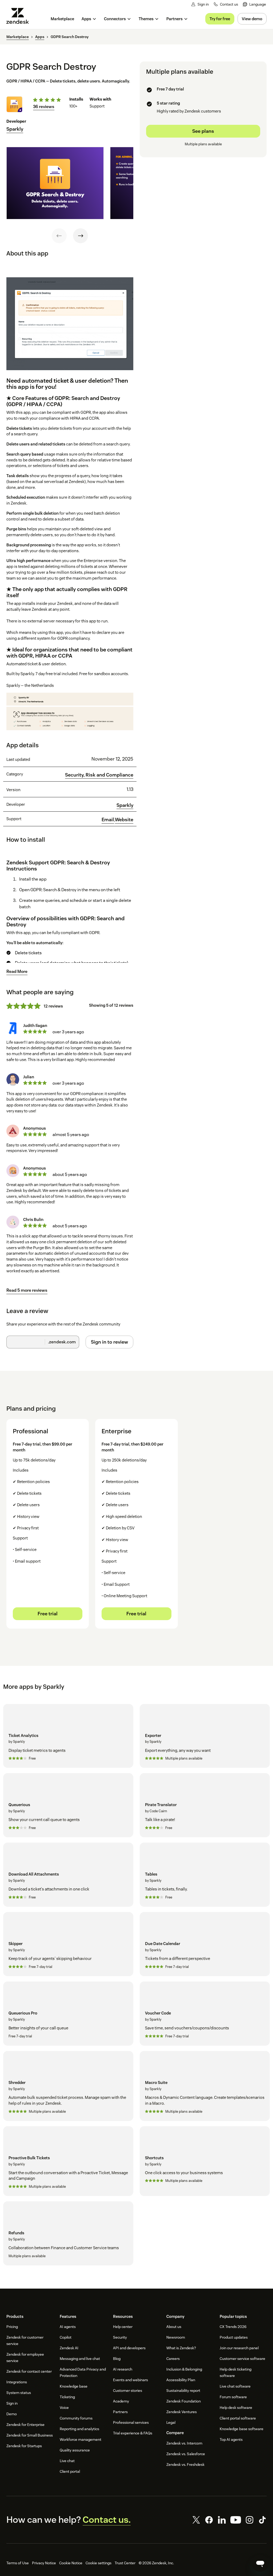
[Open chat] (260, 2563)
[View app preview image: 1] (55, 183)
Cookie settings (99, 2563)
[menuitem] (254, 4)
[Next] (81, 236)
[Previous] (59, 236)
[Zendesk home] (20, 16)
